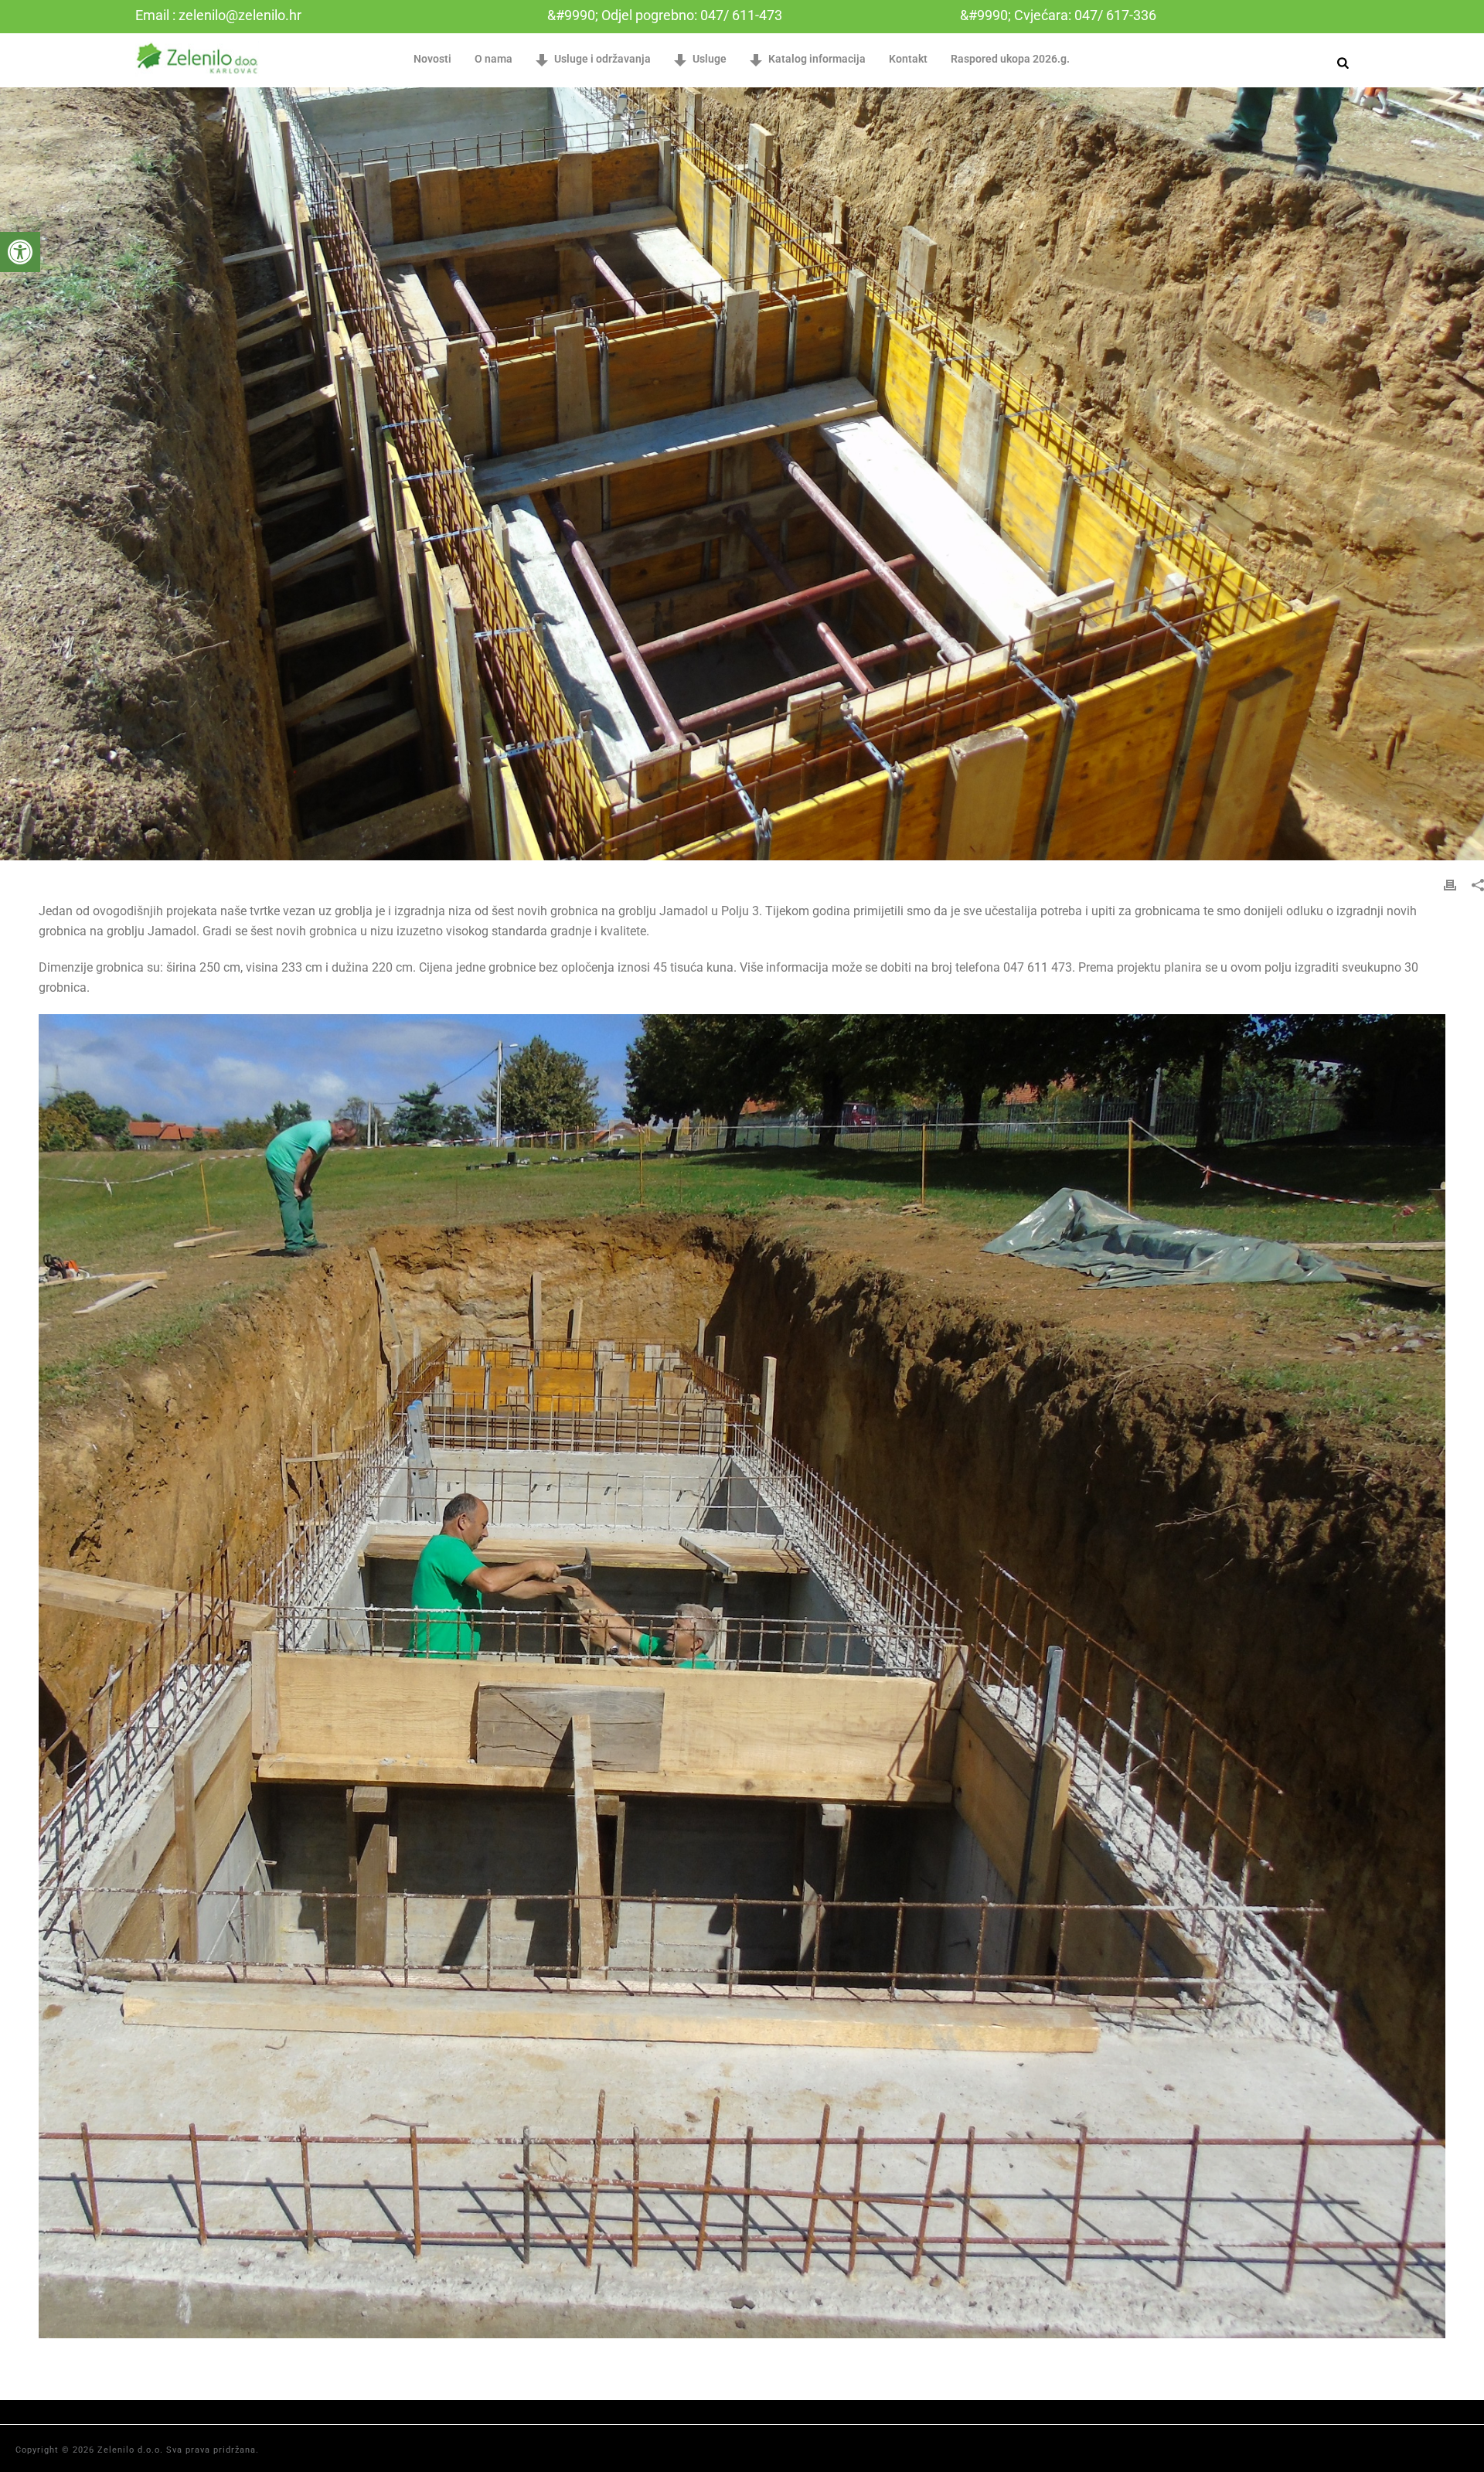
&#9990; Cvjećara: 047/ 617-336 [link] (1058, 15)
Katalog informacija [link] (817, 59)
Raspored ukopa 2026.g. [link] (1010, 59)
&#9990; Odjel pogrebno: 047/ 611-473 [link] (665, 15)
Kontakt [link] (908, 59)
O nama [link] (494, 59)
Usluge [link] (710, 59)
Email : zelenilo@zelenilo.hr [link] (218, 15)
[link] (20, 252)
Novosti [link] (432, 59)
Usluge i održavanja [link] (602, 59)
